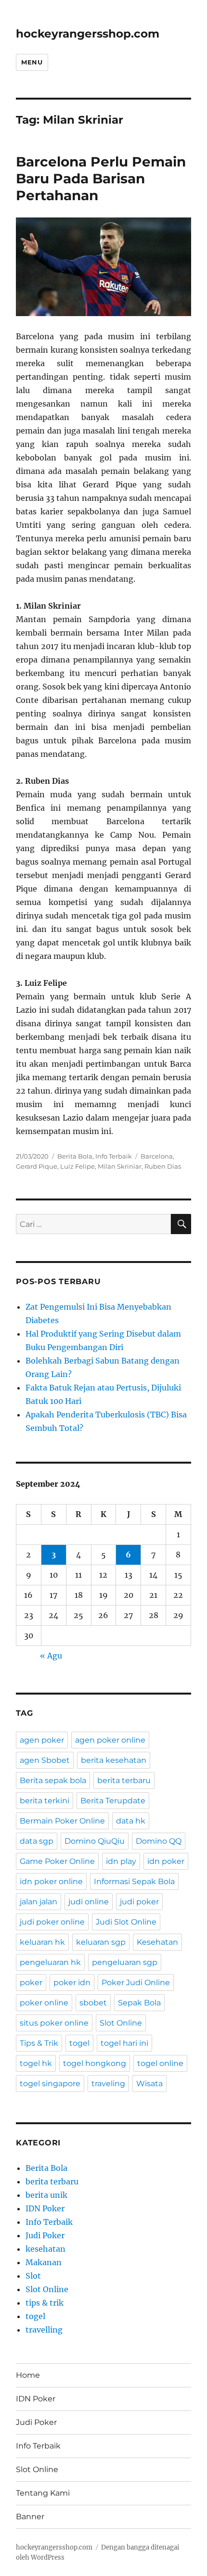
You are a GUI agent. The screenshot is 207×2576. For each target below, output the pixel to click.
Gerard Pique (37, 1166)
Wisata (149, 2084)
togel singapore (50, 2084)
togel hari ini (124, 2043)
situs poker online (54, 2023)
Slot (33, 2276)
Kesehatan (157, 1942)
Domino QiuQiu (95, 1841)
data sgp (37, 1841)
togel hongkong (95, 2063)
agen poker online (110, 1740)
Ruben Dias (163, 1166)
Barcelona (157, 1156)
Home (28, 2375)
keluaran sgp (101, 1942)
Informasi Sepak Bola (134, 1881)
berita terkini (45, 1801)
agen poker (42, 1740)
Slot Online (121, 2023)
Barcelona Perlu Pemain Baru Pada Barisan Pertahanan (101, 179)
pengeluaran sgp (125, 1962)
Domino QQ (159, 1841)
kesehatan (45, 2249)
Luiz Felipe (78, 1166)
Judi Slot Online (126, 1922)
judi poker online (52, 1922)
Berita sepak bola (53, 1780)
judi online (89, 1902)
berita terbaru (124, 1780)
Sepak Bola (139, 2003)
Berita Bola (75, 1156)
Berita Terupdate (113, 1801)
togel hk (36, 2063)
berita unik (46, 2195)
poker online (44, 2003)
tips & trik (45, 2303)
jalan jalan (39, 1902)
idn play (121, 1861)
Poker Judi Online (136, 1983)
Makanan (44, 2262)
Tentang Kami (43, 2493)
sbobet (93, 2003)
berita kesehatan (114, 1760)
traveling (108, 2084)
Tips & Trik (39, 2043)
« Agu (51, 1656)
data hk (131, 1821)
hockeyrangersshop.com (88, 34)
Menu (32, 62)
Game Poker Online (57, 1861)
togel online (160, 2063)
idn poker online (51, 1881)
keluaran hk (42, 1942)
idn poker (166, 1861)
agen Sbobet (45, 1760)
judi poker (139, 1902)
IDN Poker (45, 2208)
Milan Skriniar (120, 1166)
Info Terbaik (114, 1156)
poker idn (72, 1983)
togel (79, 2043)
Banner (30, 2517)
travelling (44, 2330)
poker (31, 1983)
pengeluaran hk (50, 1962)
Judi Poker (45, 2235)
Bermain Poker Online (62, 1821)
